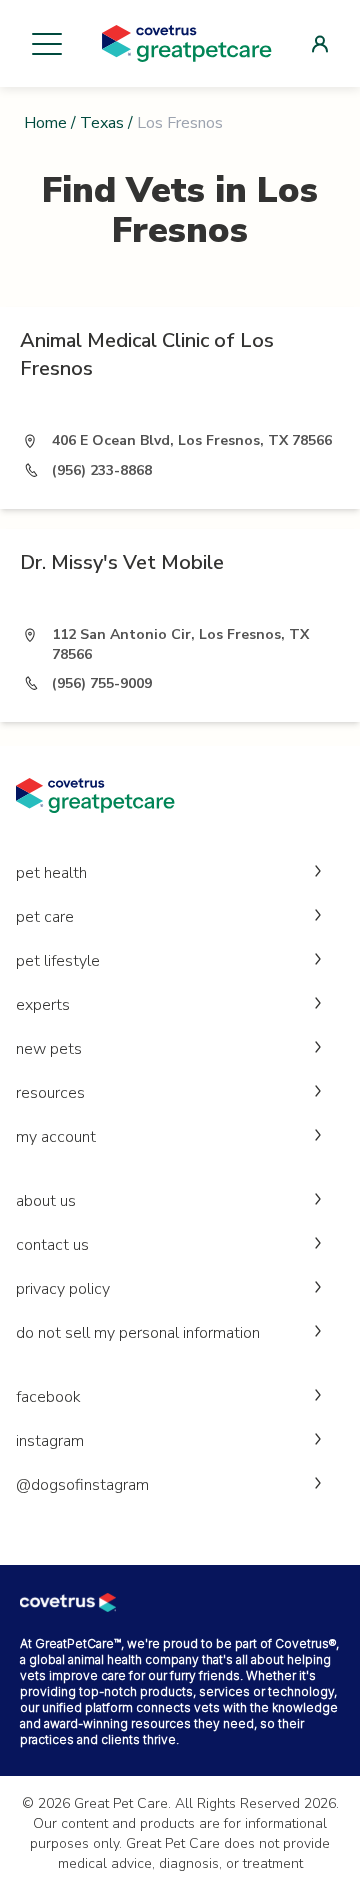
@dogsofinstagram (82, 1485)
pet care (45, 917)
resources (50, 1093)
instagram (50, 1441)
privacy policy (63, 1289)
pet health (51, 873)
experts (43, 1005)
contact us (52, 1245)
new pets (49, 1049)
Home (45, 123)
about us (46, 1201)
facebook (48, 1397)
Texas (102, 123)
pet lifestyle (58, 961)
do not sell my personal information (138, 1333)
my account (56, 1137)
